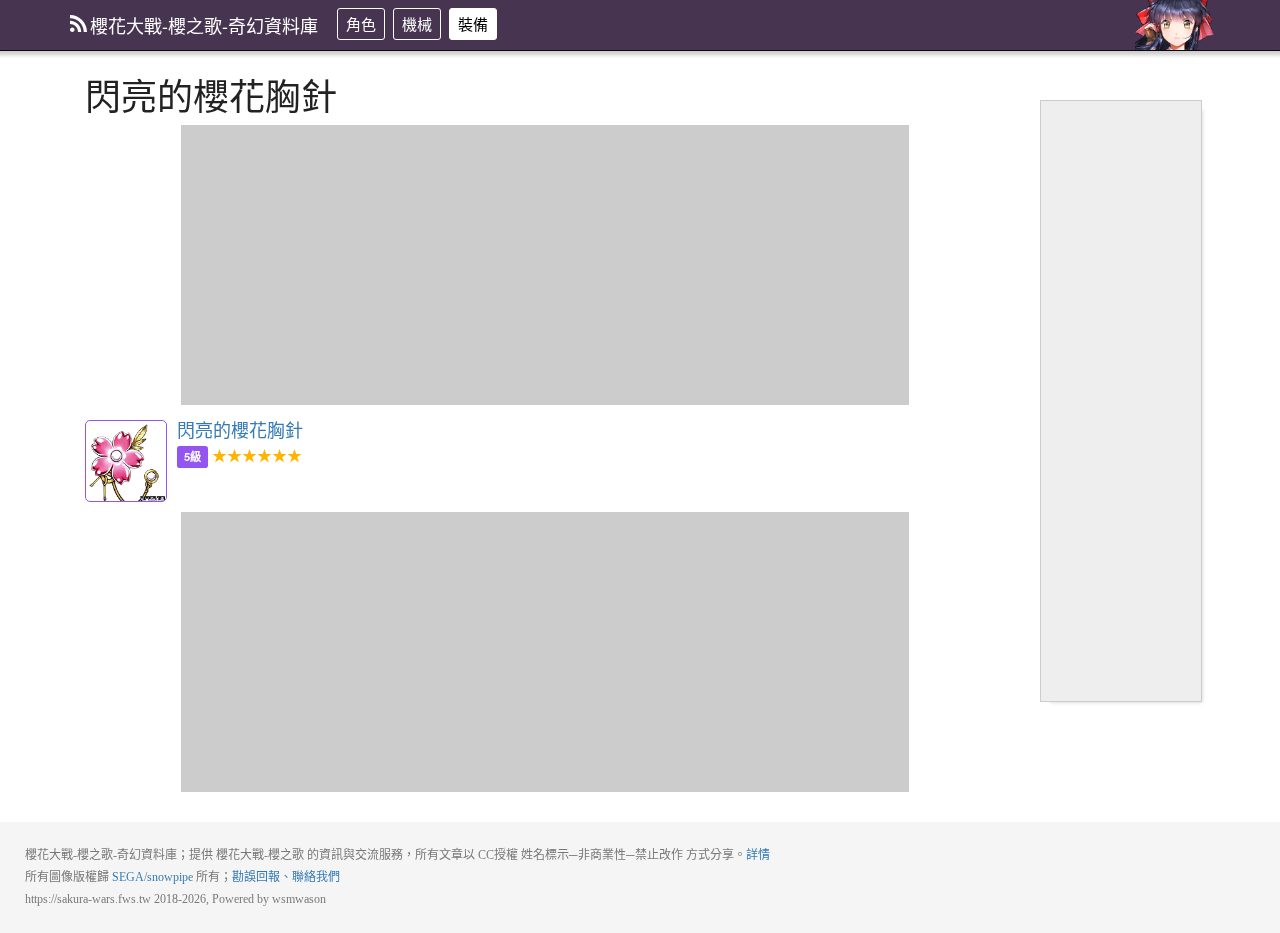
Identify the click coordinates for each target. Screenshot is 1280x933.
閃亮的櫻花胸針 (126, 461)
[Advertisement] (545, 265)
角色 (361, 23)
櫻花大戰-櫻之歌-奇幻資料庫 (204, 25)
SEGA (128, 877)
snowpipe (170, 877)
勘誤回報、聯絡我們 (286, 877)
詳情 (758, 855)
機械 (417, 23)
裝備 (473, 23)
